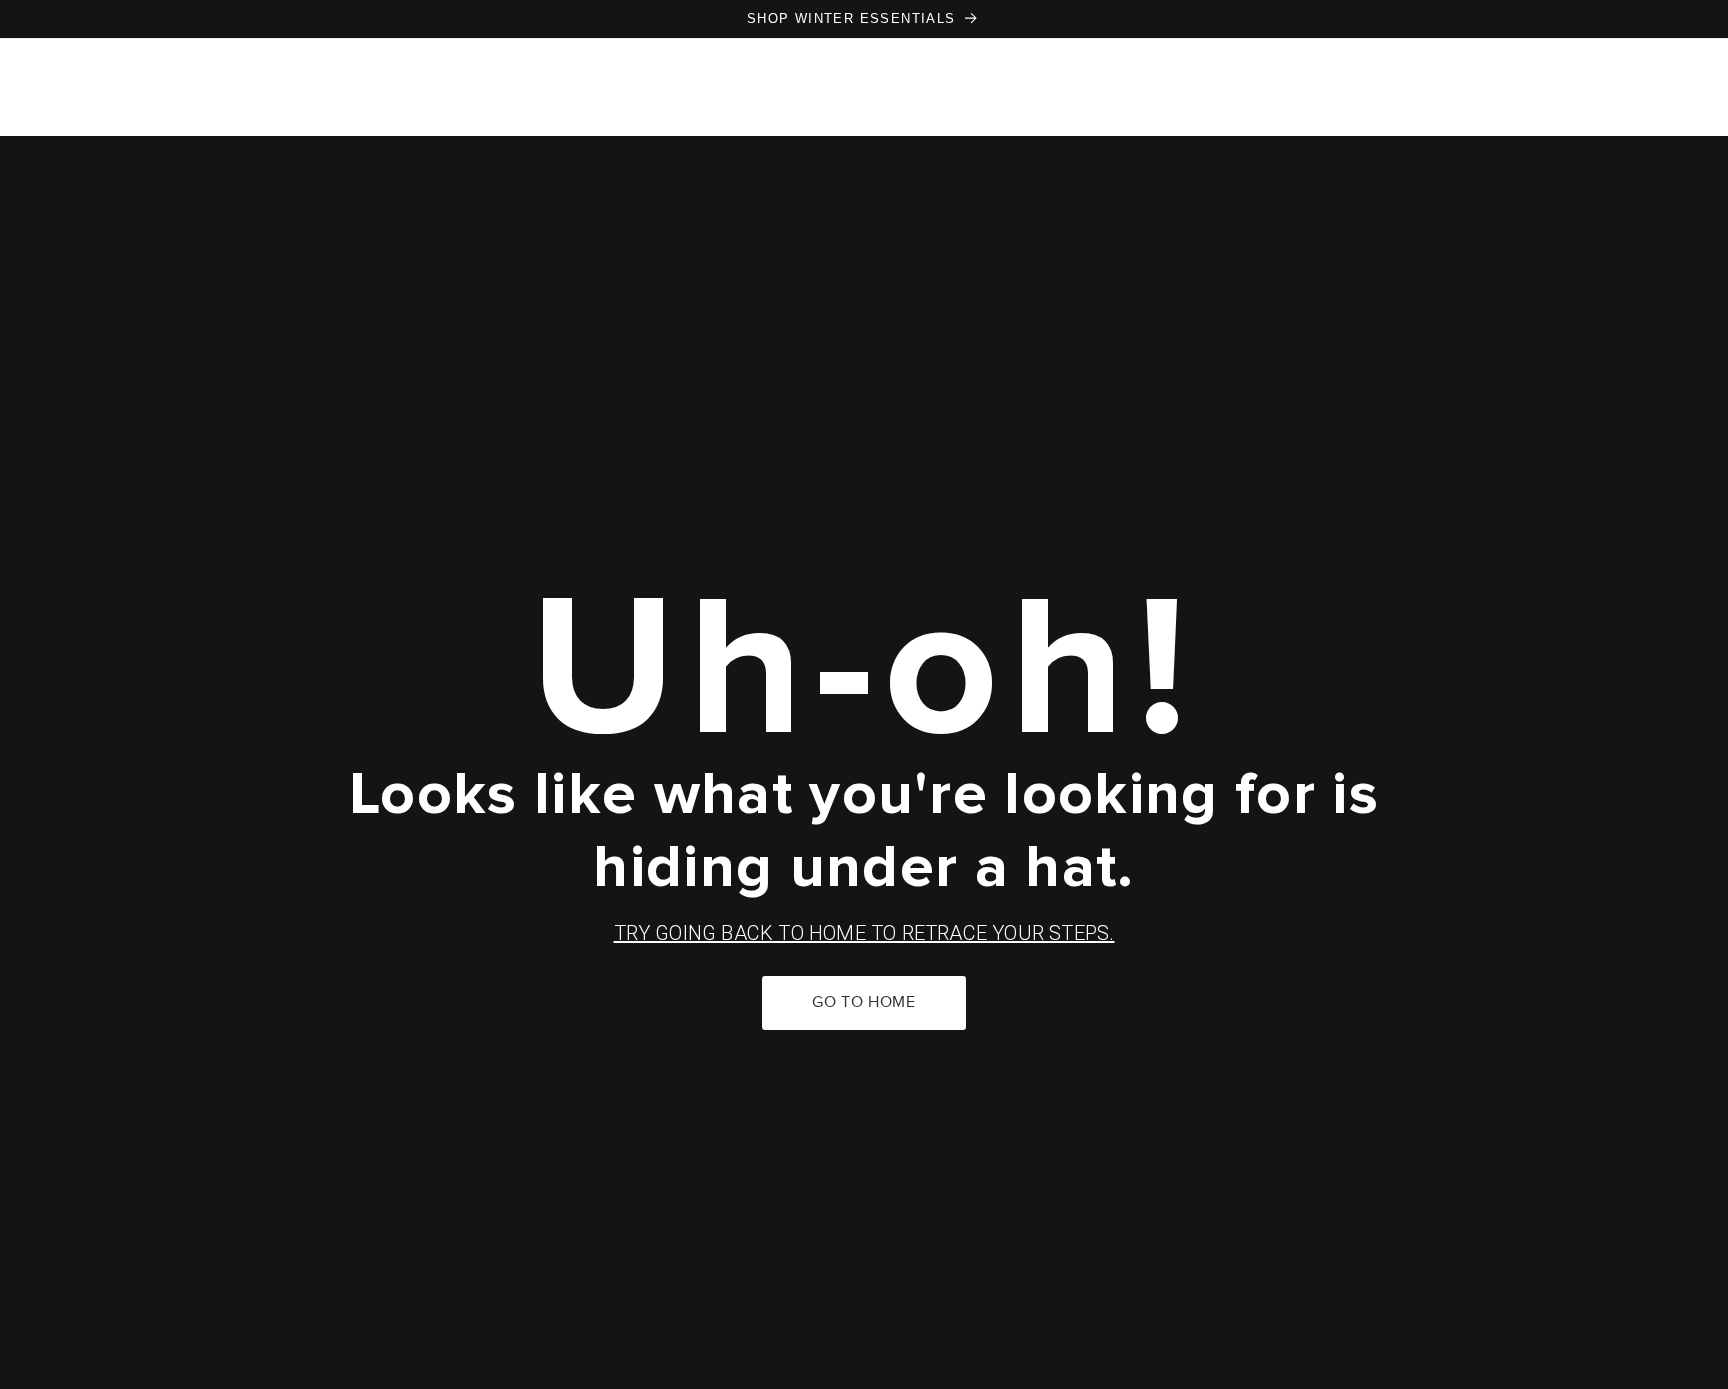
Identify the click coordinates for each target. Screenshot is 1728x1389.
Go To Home (863, 1002)
